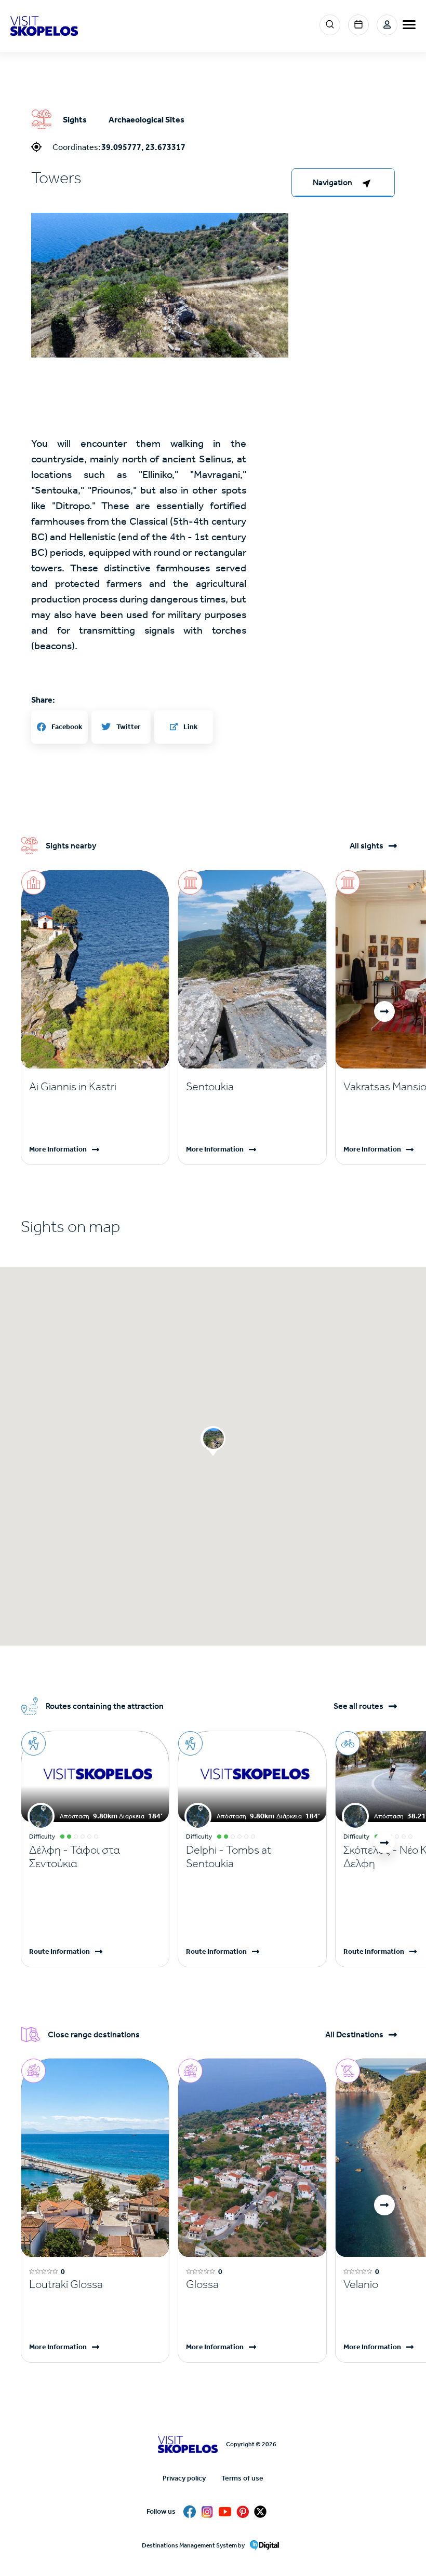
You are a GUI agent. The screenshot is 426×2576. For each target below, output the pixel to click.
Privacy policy (184, 2478)
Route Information (59, 1951)
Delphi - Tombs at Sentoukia (229, 1857)
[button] (160, 285)
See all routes (358, 1706)
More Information (58, 1149)
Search (330, 25)
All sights (367, 846)
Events (358, 25)
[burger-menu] (409, 25)
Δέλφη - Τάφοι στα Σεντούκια (75, 1857)
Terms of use (242, 2478)
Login (387, 25)
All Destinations (354, 2035)
